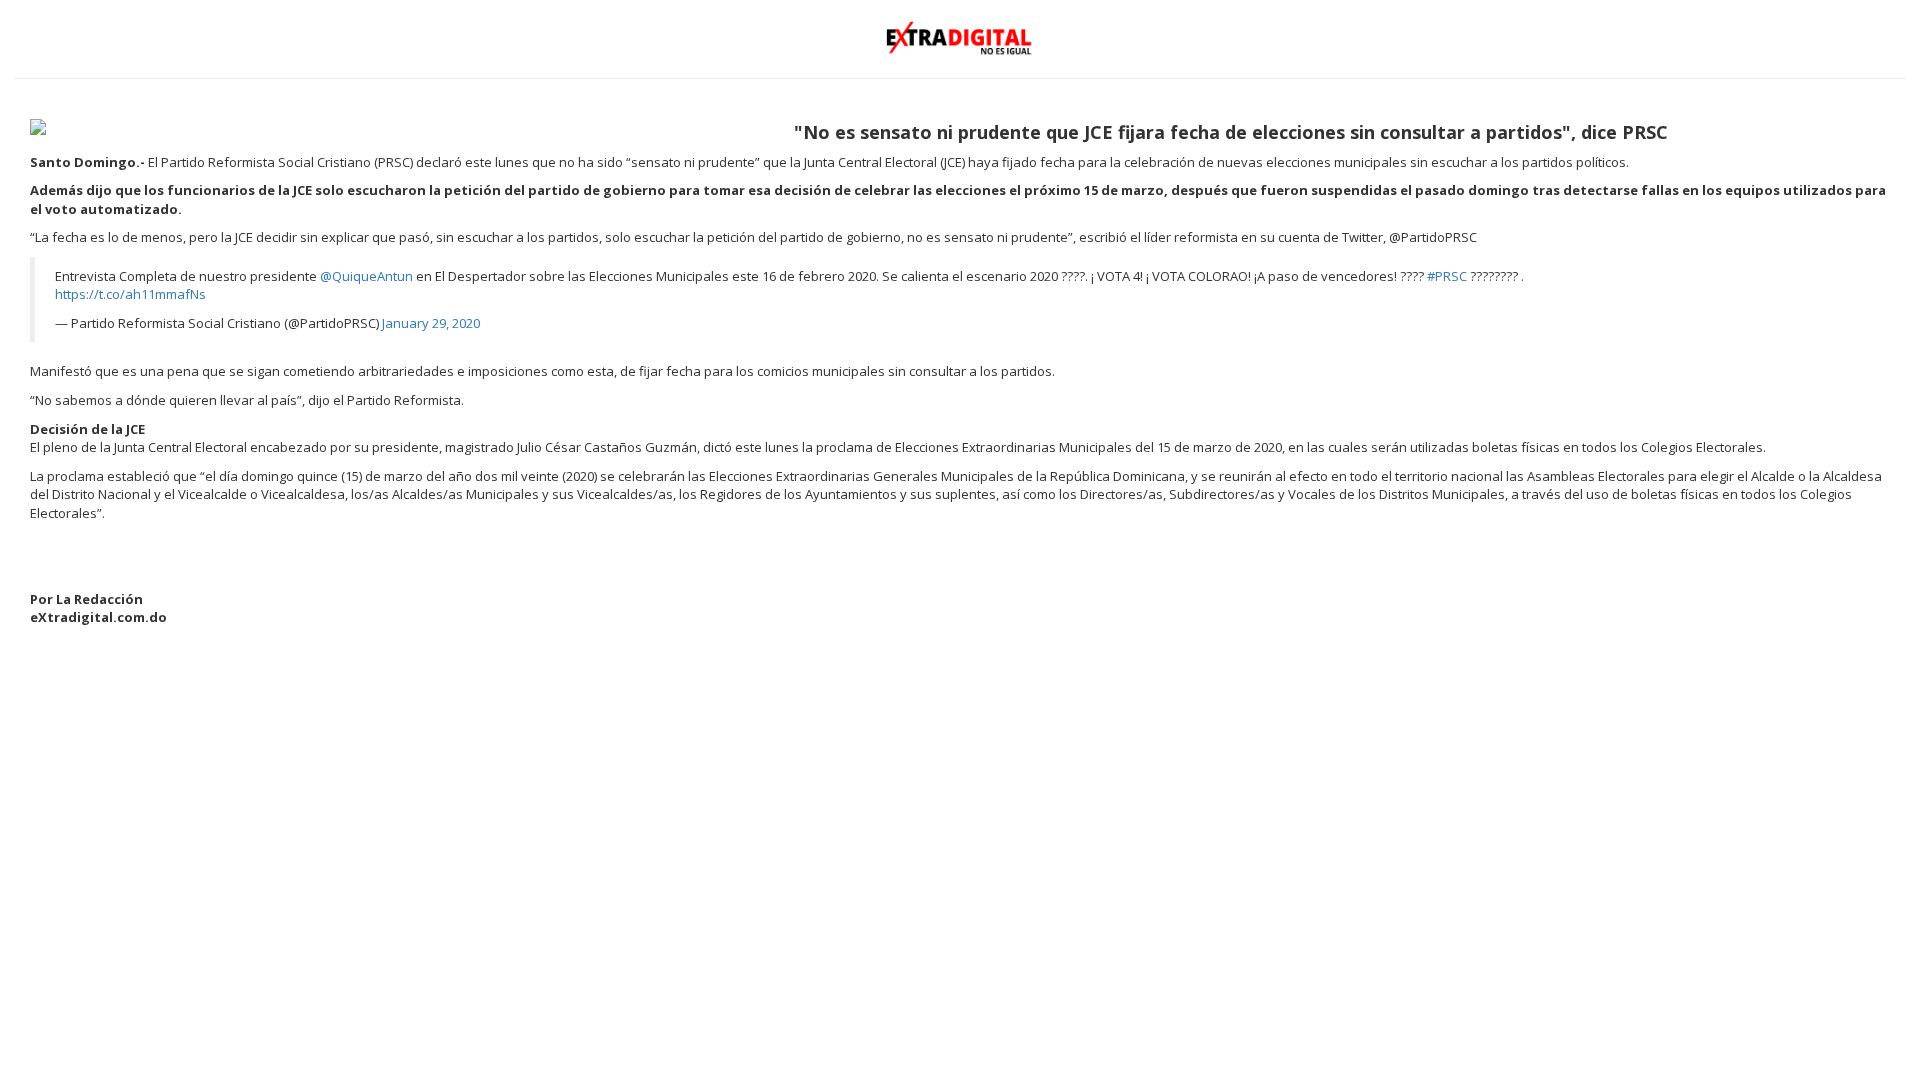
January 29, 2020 (431, 323)
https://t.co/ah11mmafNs (130, 294)
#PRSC (1447, 276)
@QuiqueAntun (366, 276)
